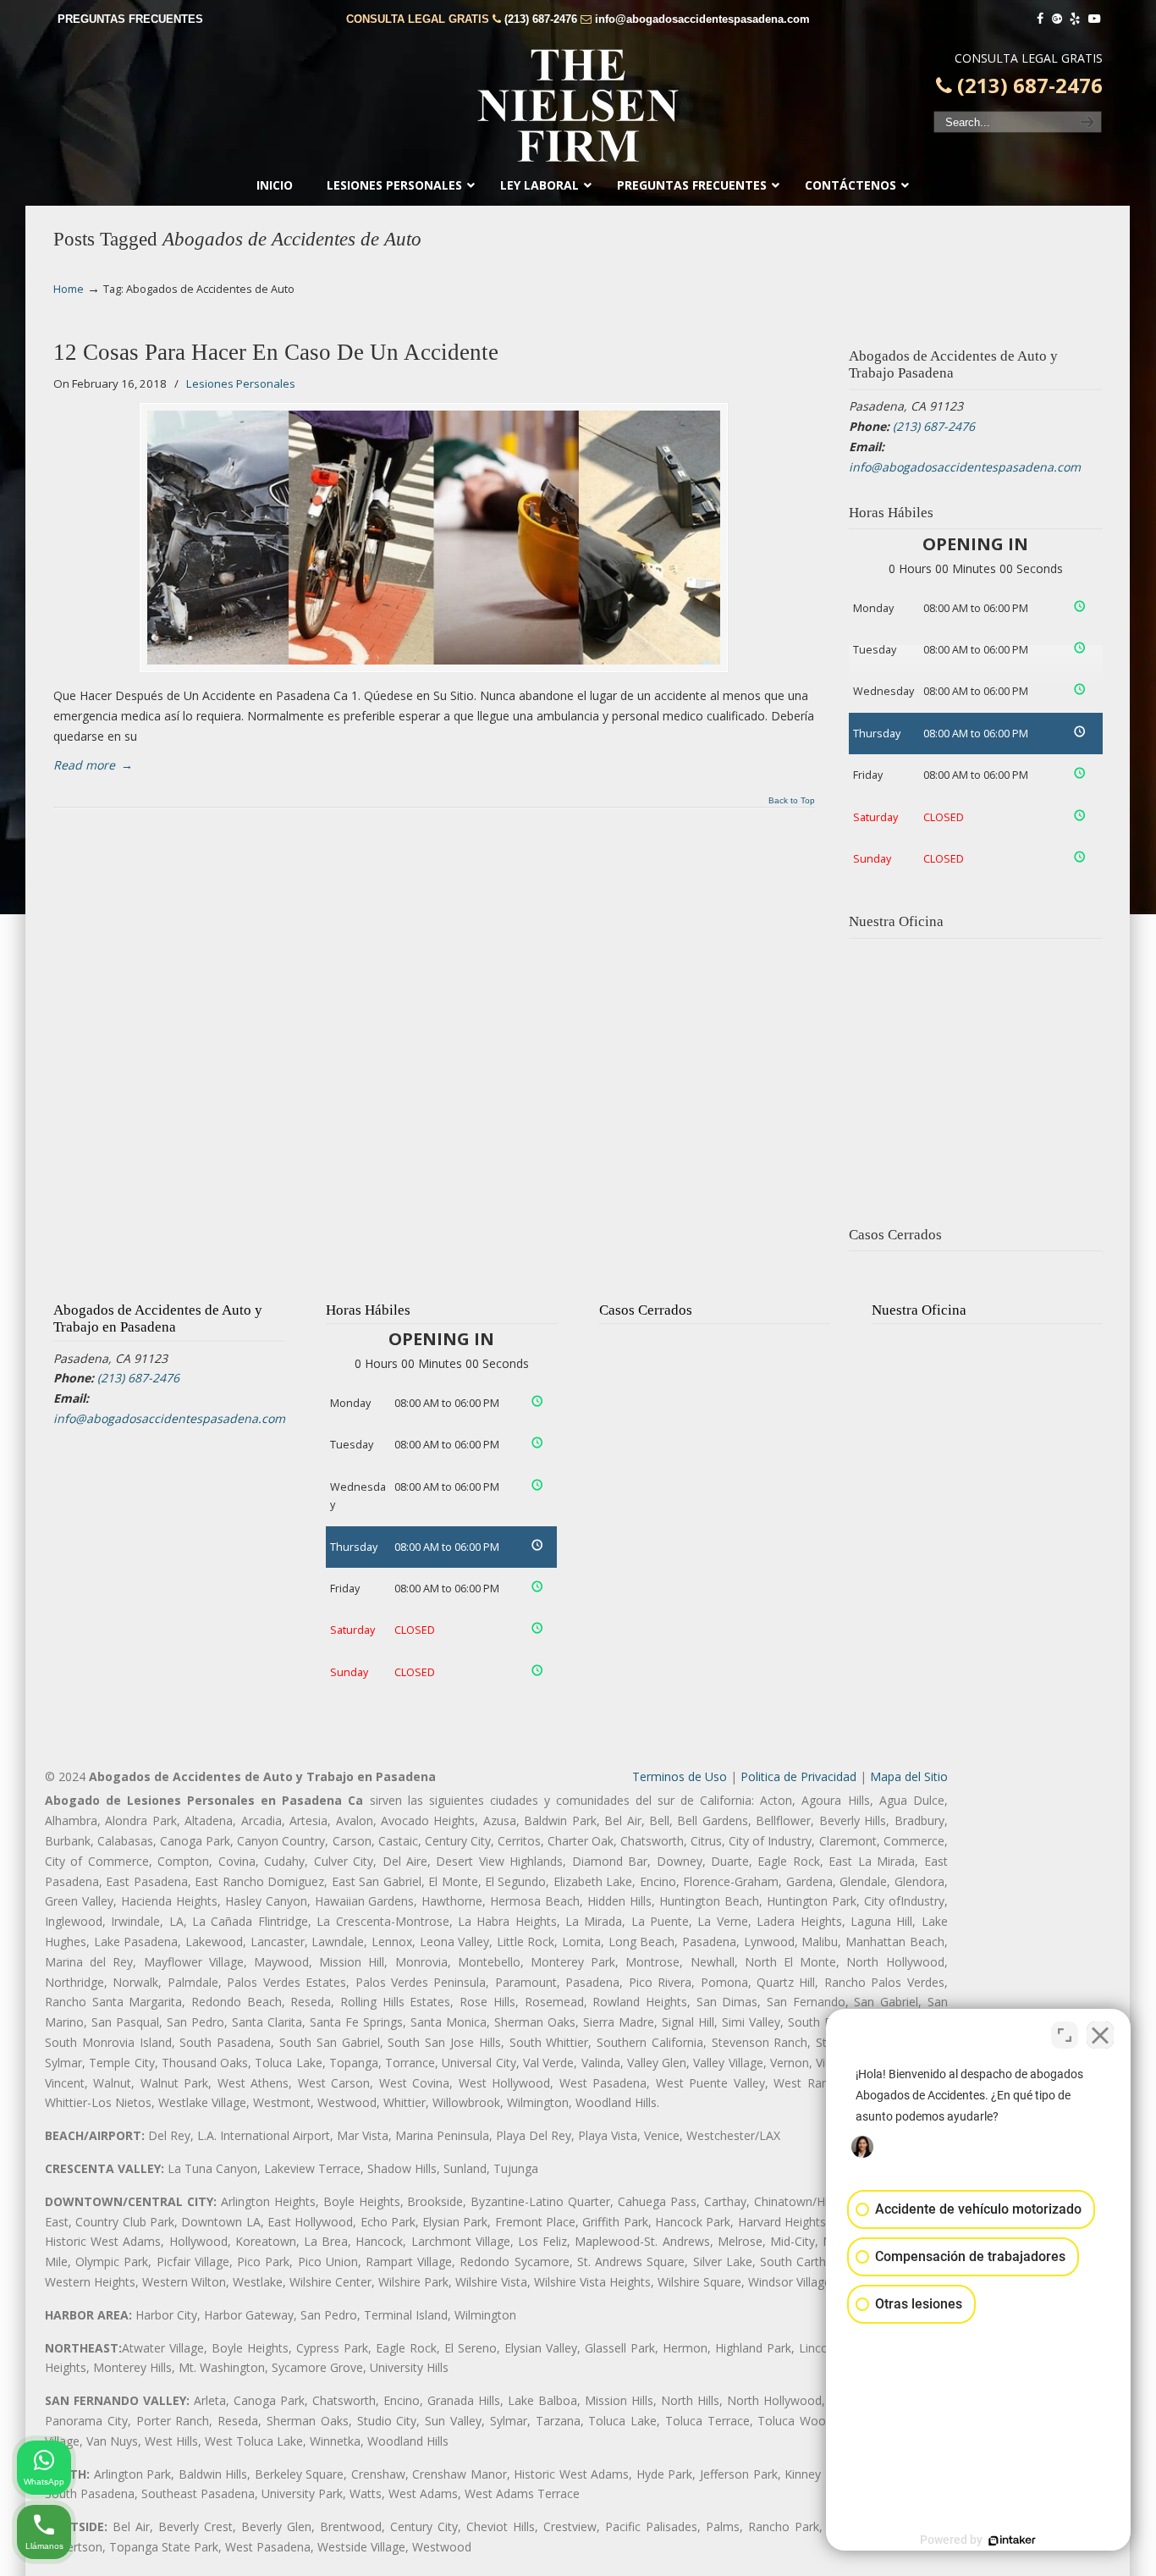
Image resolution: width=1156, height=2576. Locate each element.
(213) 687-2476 (541, 19)
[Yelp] (1076, 19)
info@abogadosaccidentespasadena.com (702, 19)
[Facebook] (1040, 19)
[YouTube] (1094, 19)
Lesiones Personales (241, 383)
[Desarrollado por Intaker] (1012, 2540)
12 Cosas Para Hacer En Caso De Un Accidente (276, 352)
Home (69, 289)
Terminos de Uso (680, 1776)
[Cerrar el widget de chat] (1100, 2035)
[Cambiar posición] (1065, 2035)
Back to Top (792, 801)
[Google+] (1057, 19)
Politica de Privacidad (798, 1776)
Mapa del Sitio (909, 1776)
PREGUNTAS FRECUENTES (130, 19)
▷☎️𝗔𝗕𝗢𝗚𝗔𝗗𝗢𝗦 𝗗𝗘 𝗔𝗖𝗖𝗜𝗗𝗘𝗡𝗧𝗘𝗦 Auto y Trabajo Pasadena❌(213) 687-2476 (578, 106)
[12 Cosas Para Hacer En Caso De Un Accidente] (434, 538)
